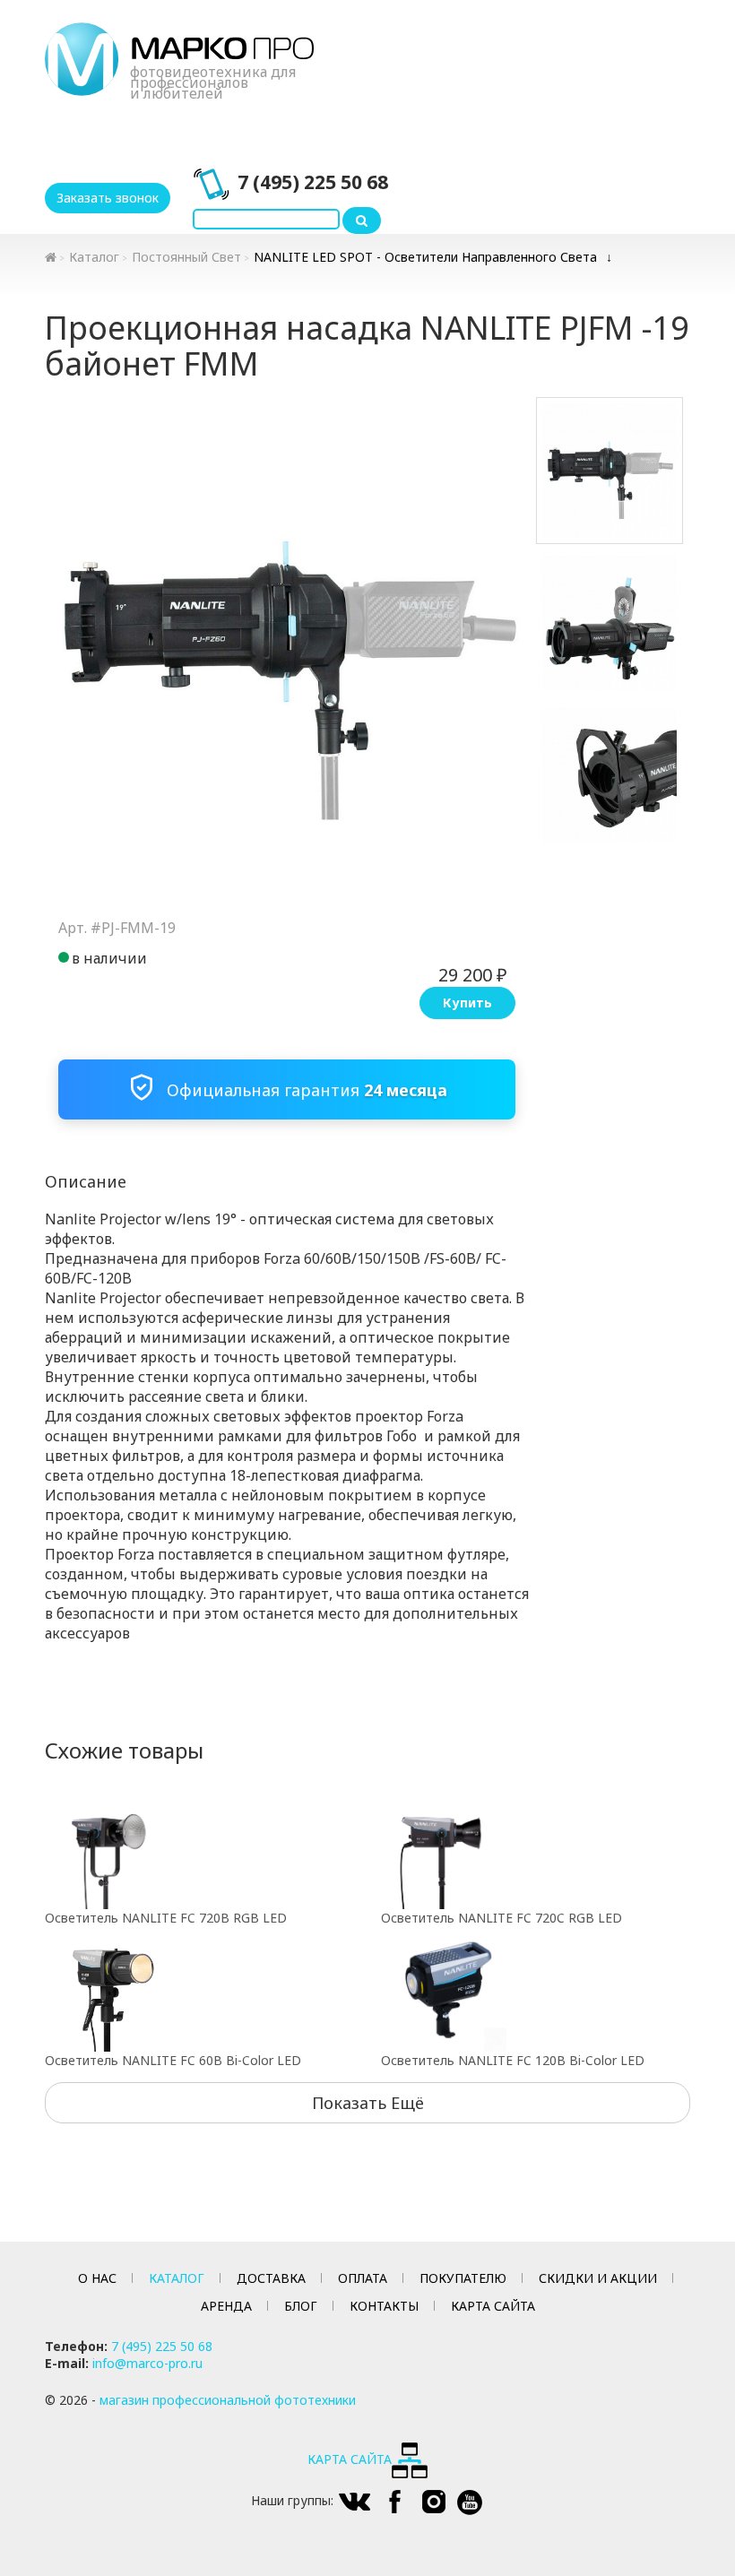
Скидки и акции (598, 2278)
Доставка (271, 2278)
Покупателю (463, 2278)
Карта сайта (493, 2306)
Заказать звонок (108, 198)
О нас (97, 2278)
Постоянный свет (186, 257)
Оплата (363, 2278)
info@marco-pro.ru (147, 2363)
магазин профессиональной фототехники (228, 2400)
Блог (301, 2306)
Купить (467, 1003)
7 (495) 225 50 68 (313, 182)
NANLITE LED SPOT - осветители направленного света (425, 257)
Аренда (226, 2306)
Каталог (94, 257)
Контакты (384, 2306)
